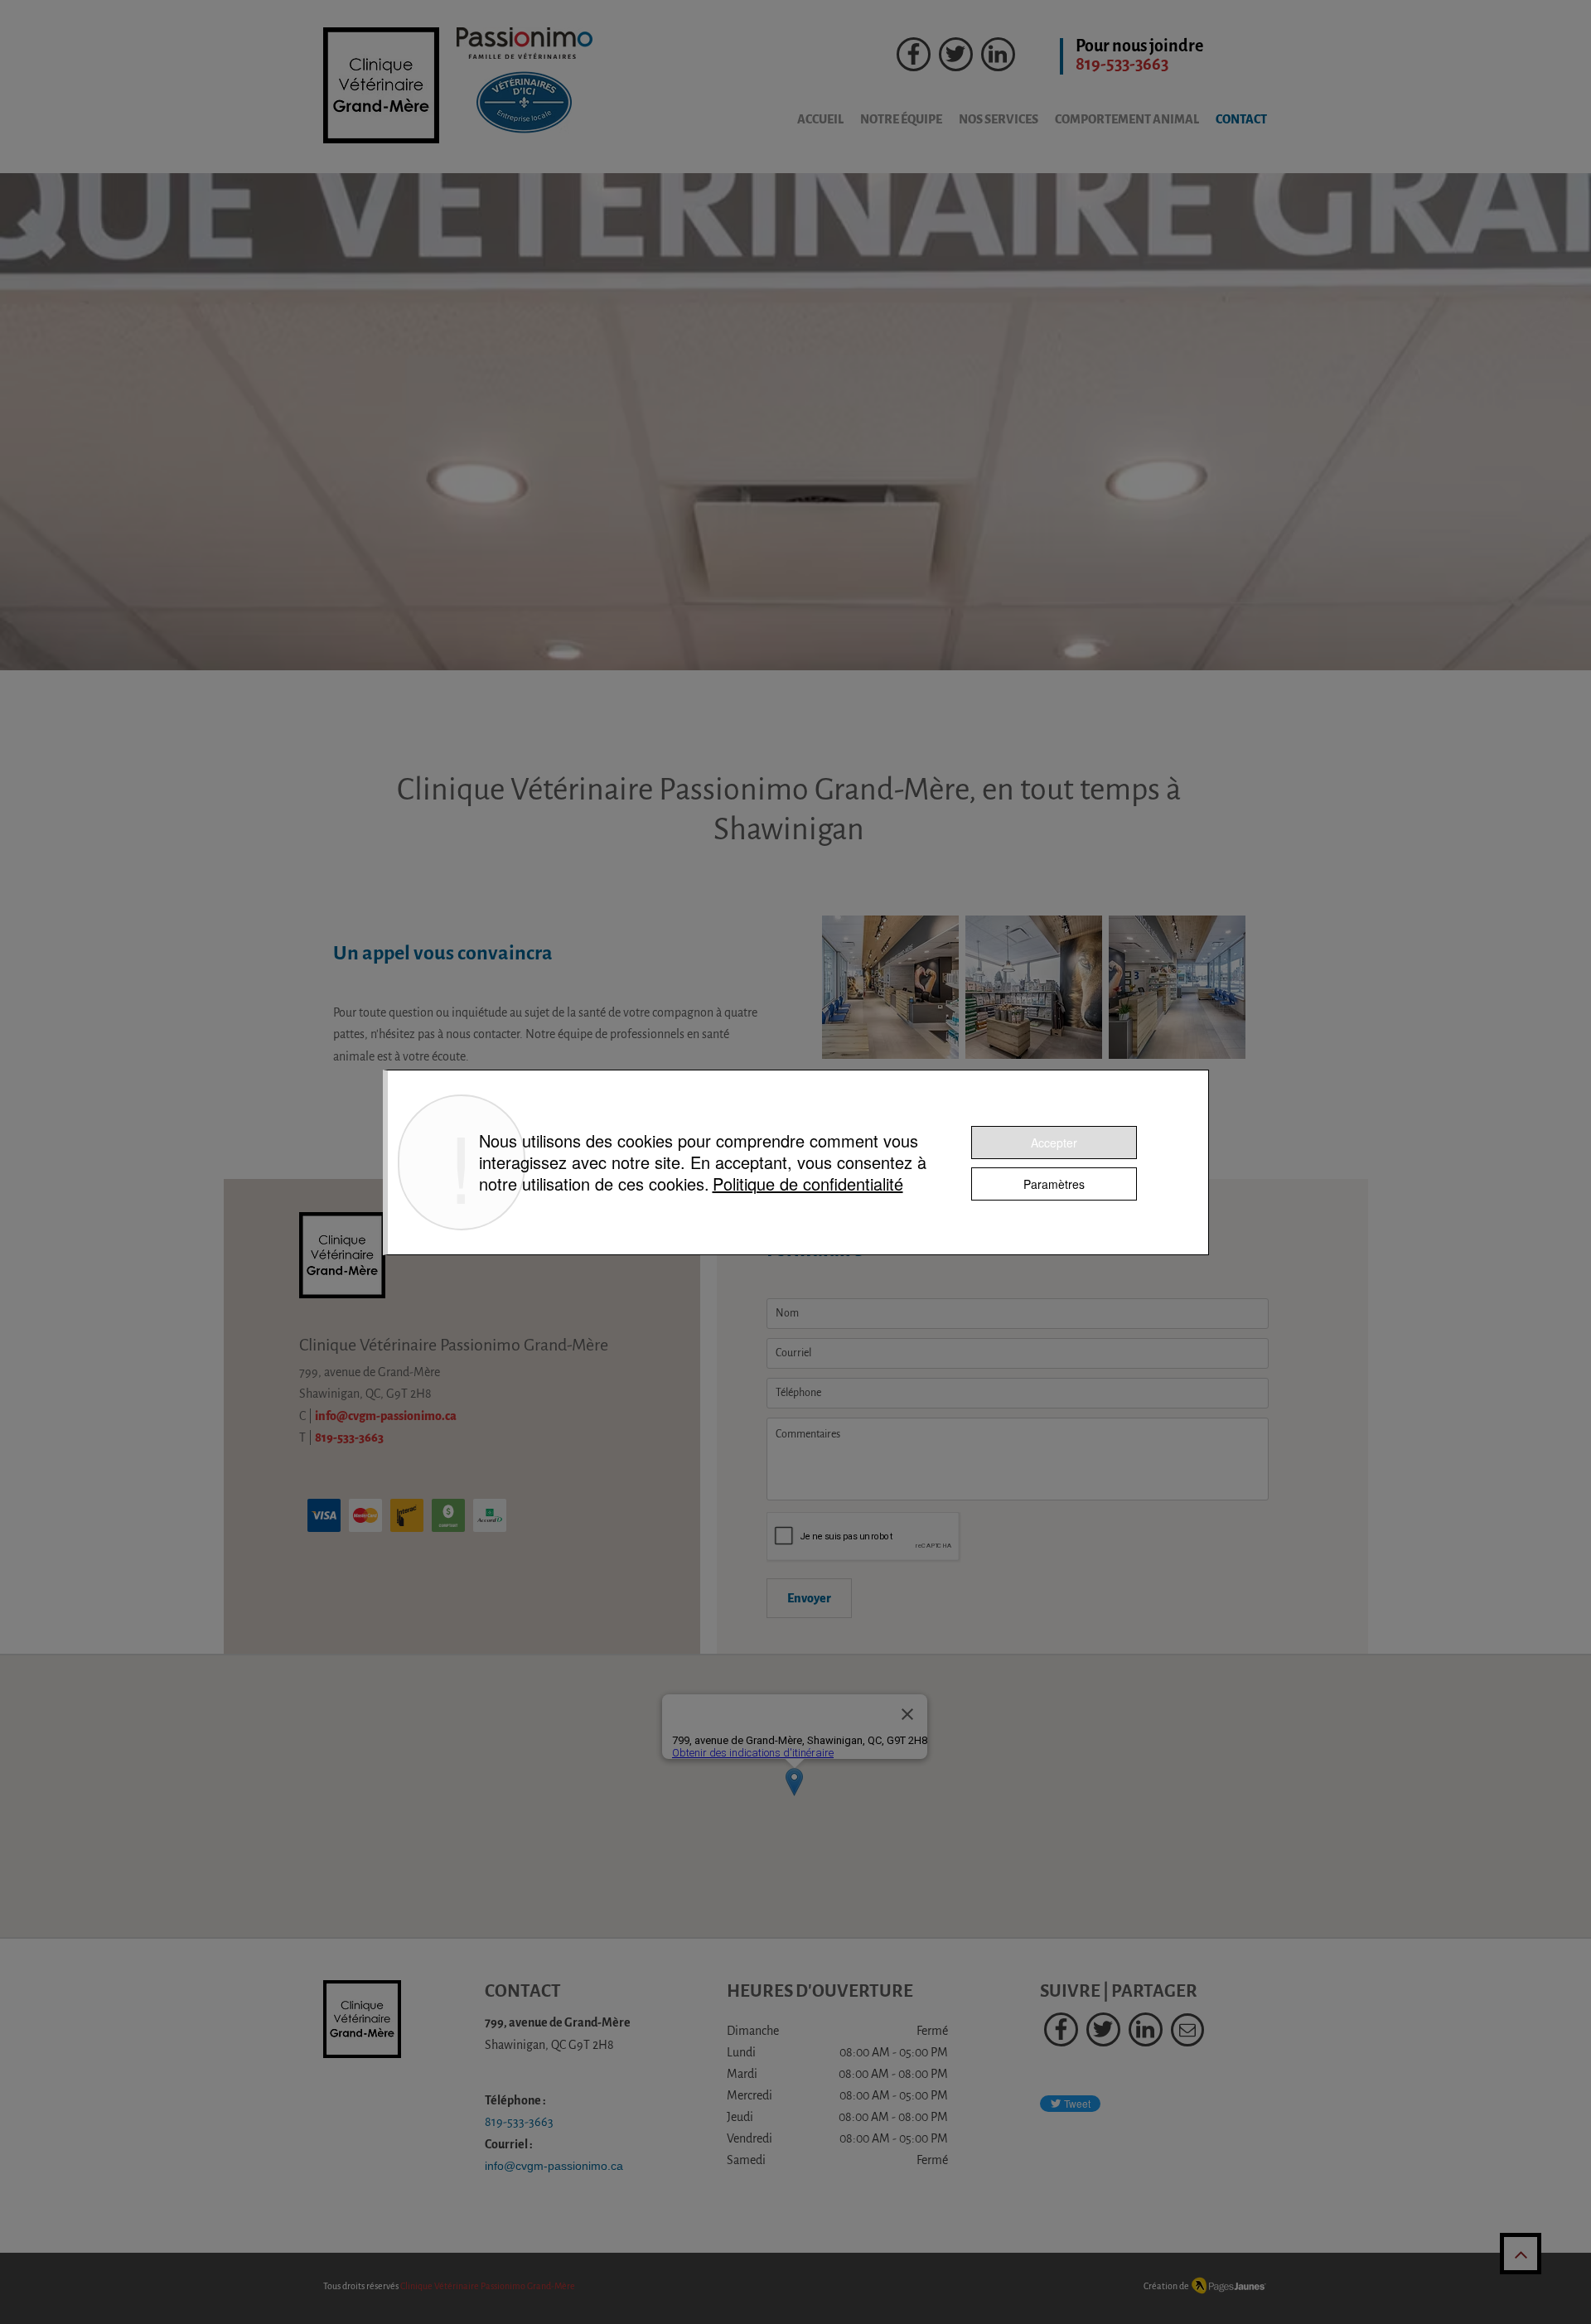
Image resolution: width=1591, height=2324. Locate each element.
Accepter (1054, 1143)
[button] (990, 120)
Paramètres (1054, 1184)
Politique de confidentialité (808, 1184)
